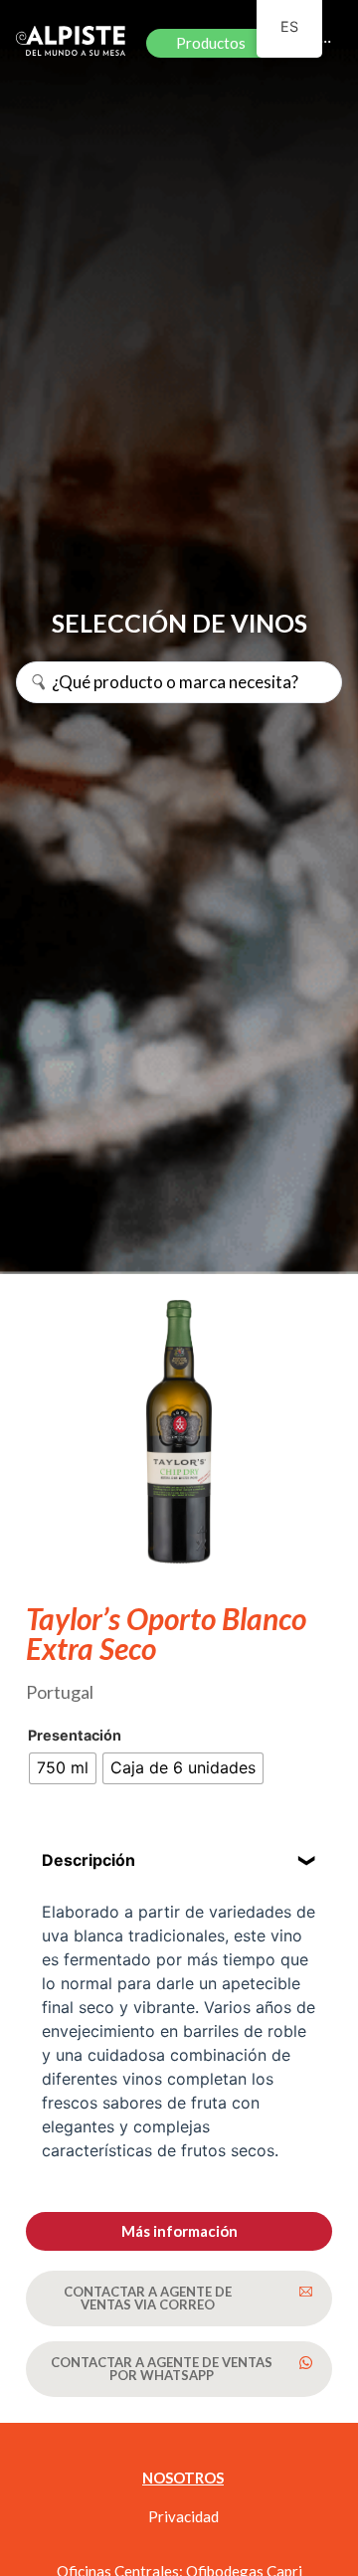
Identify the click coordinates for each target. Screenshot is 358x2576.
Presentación (75, 1736)
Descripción (89, 1860)
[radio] (63, 1768)
